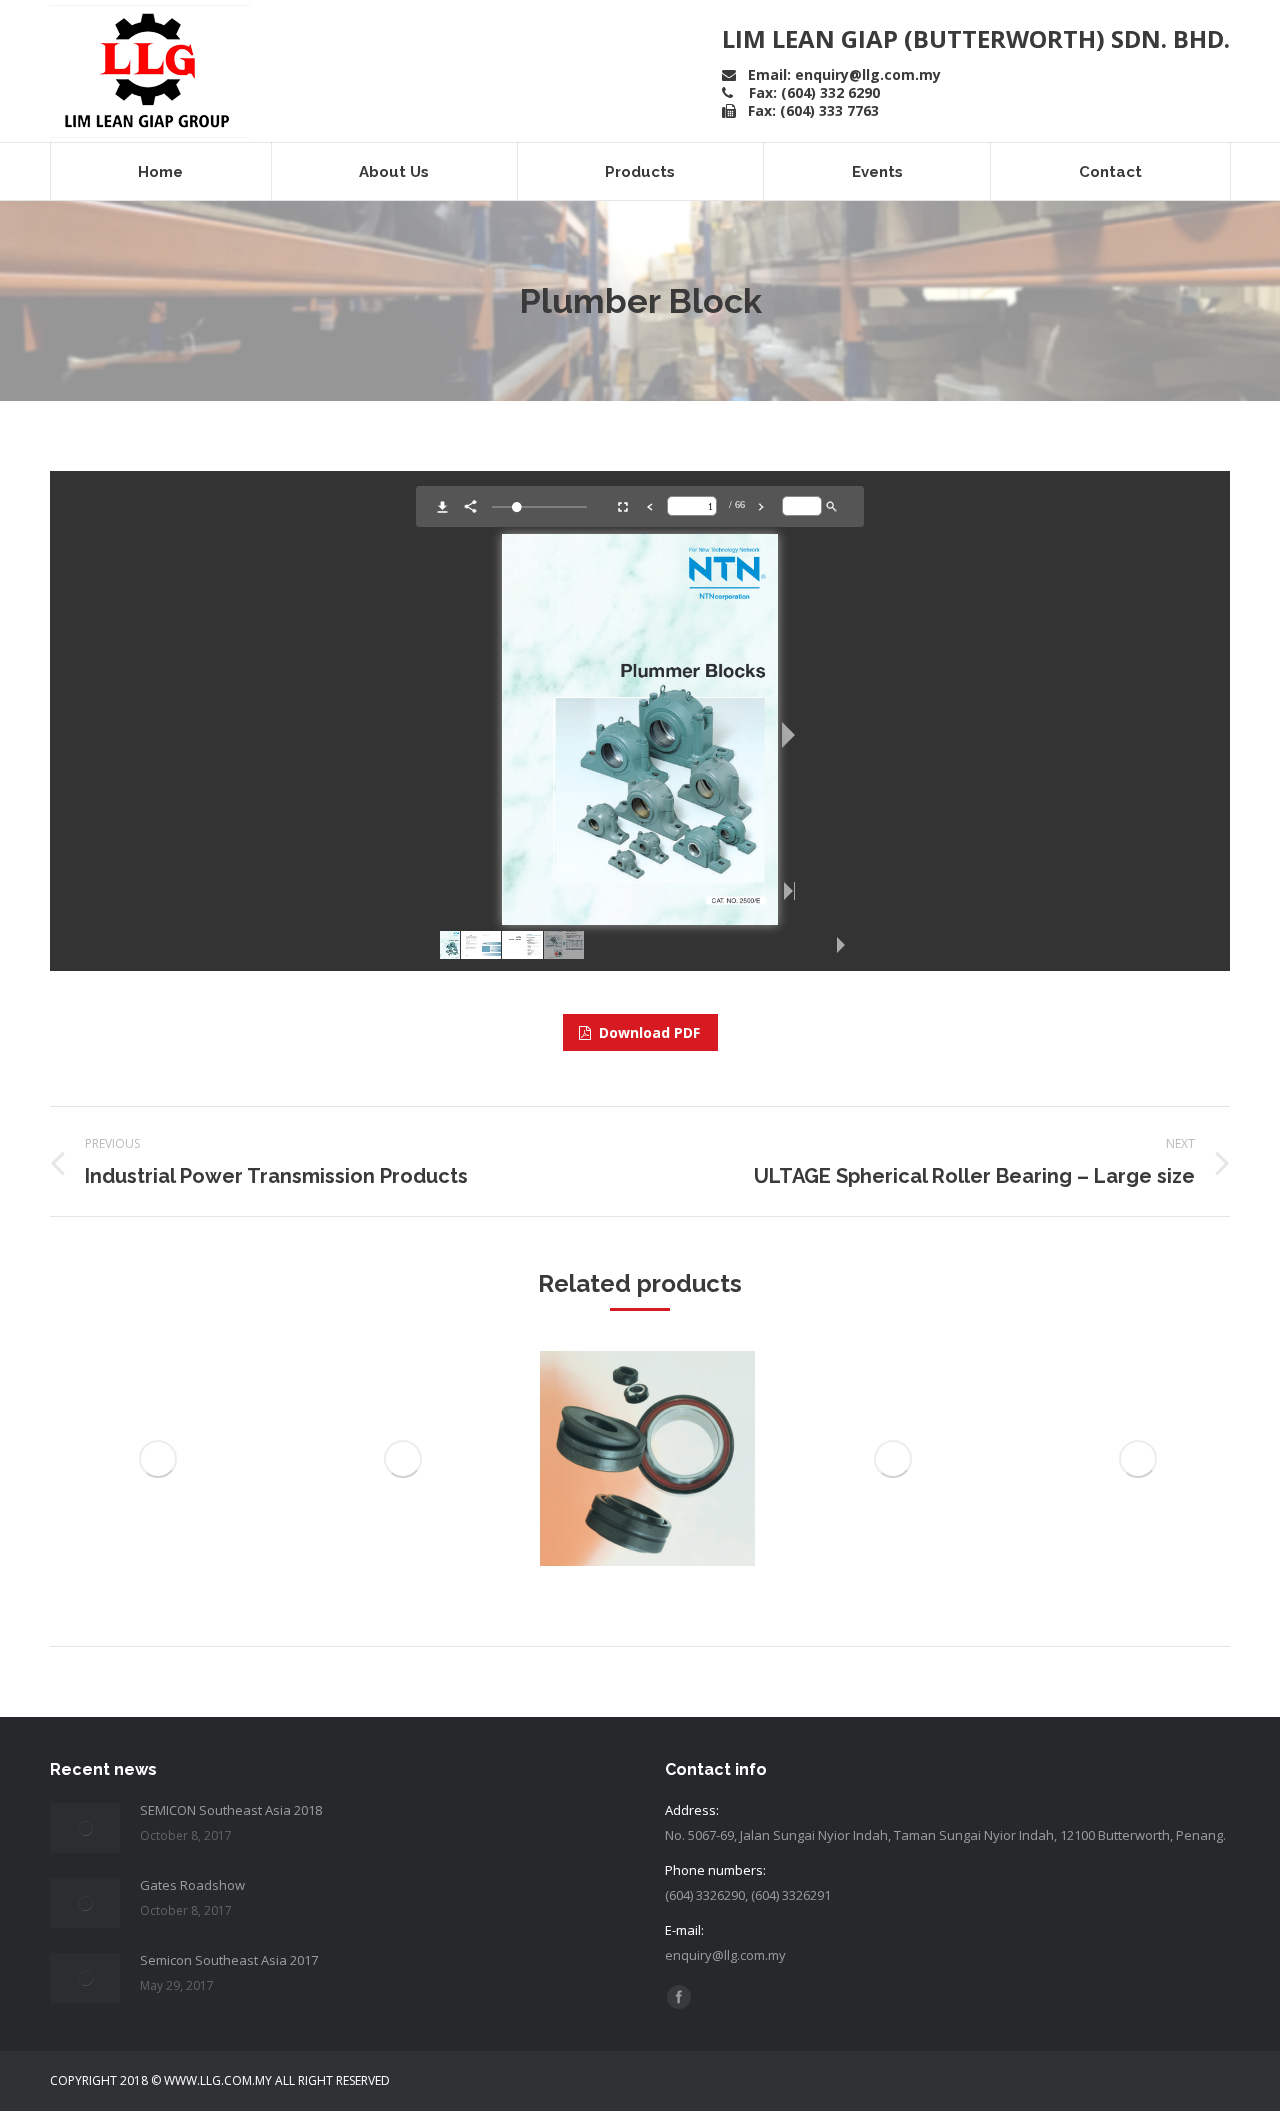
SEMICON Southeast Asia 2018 (231, 1810)
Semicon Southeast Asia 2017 (229, 1960)
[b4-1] (892, 1458)
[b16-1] (402, 1458)
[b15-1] (157, 1458)
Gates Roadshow (192, 1885)
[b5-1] (1137, 1458)
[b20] (647, 1458)
